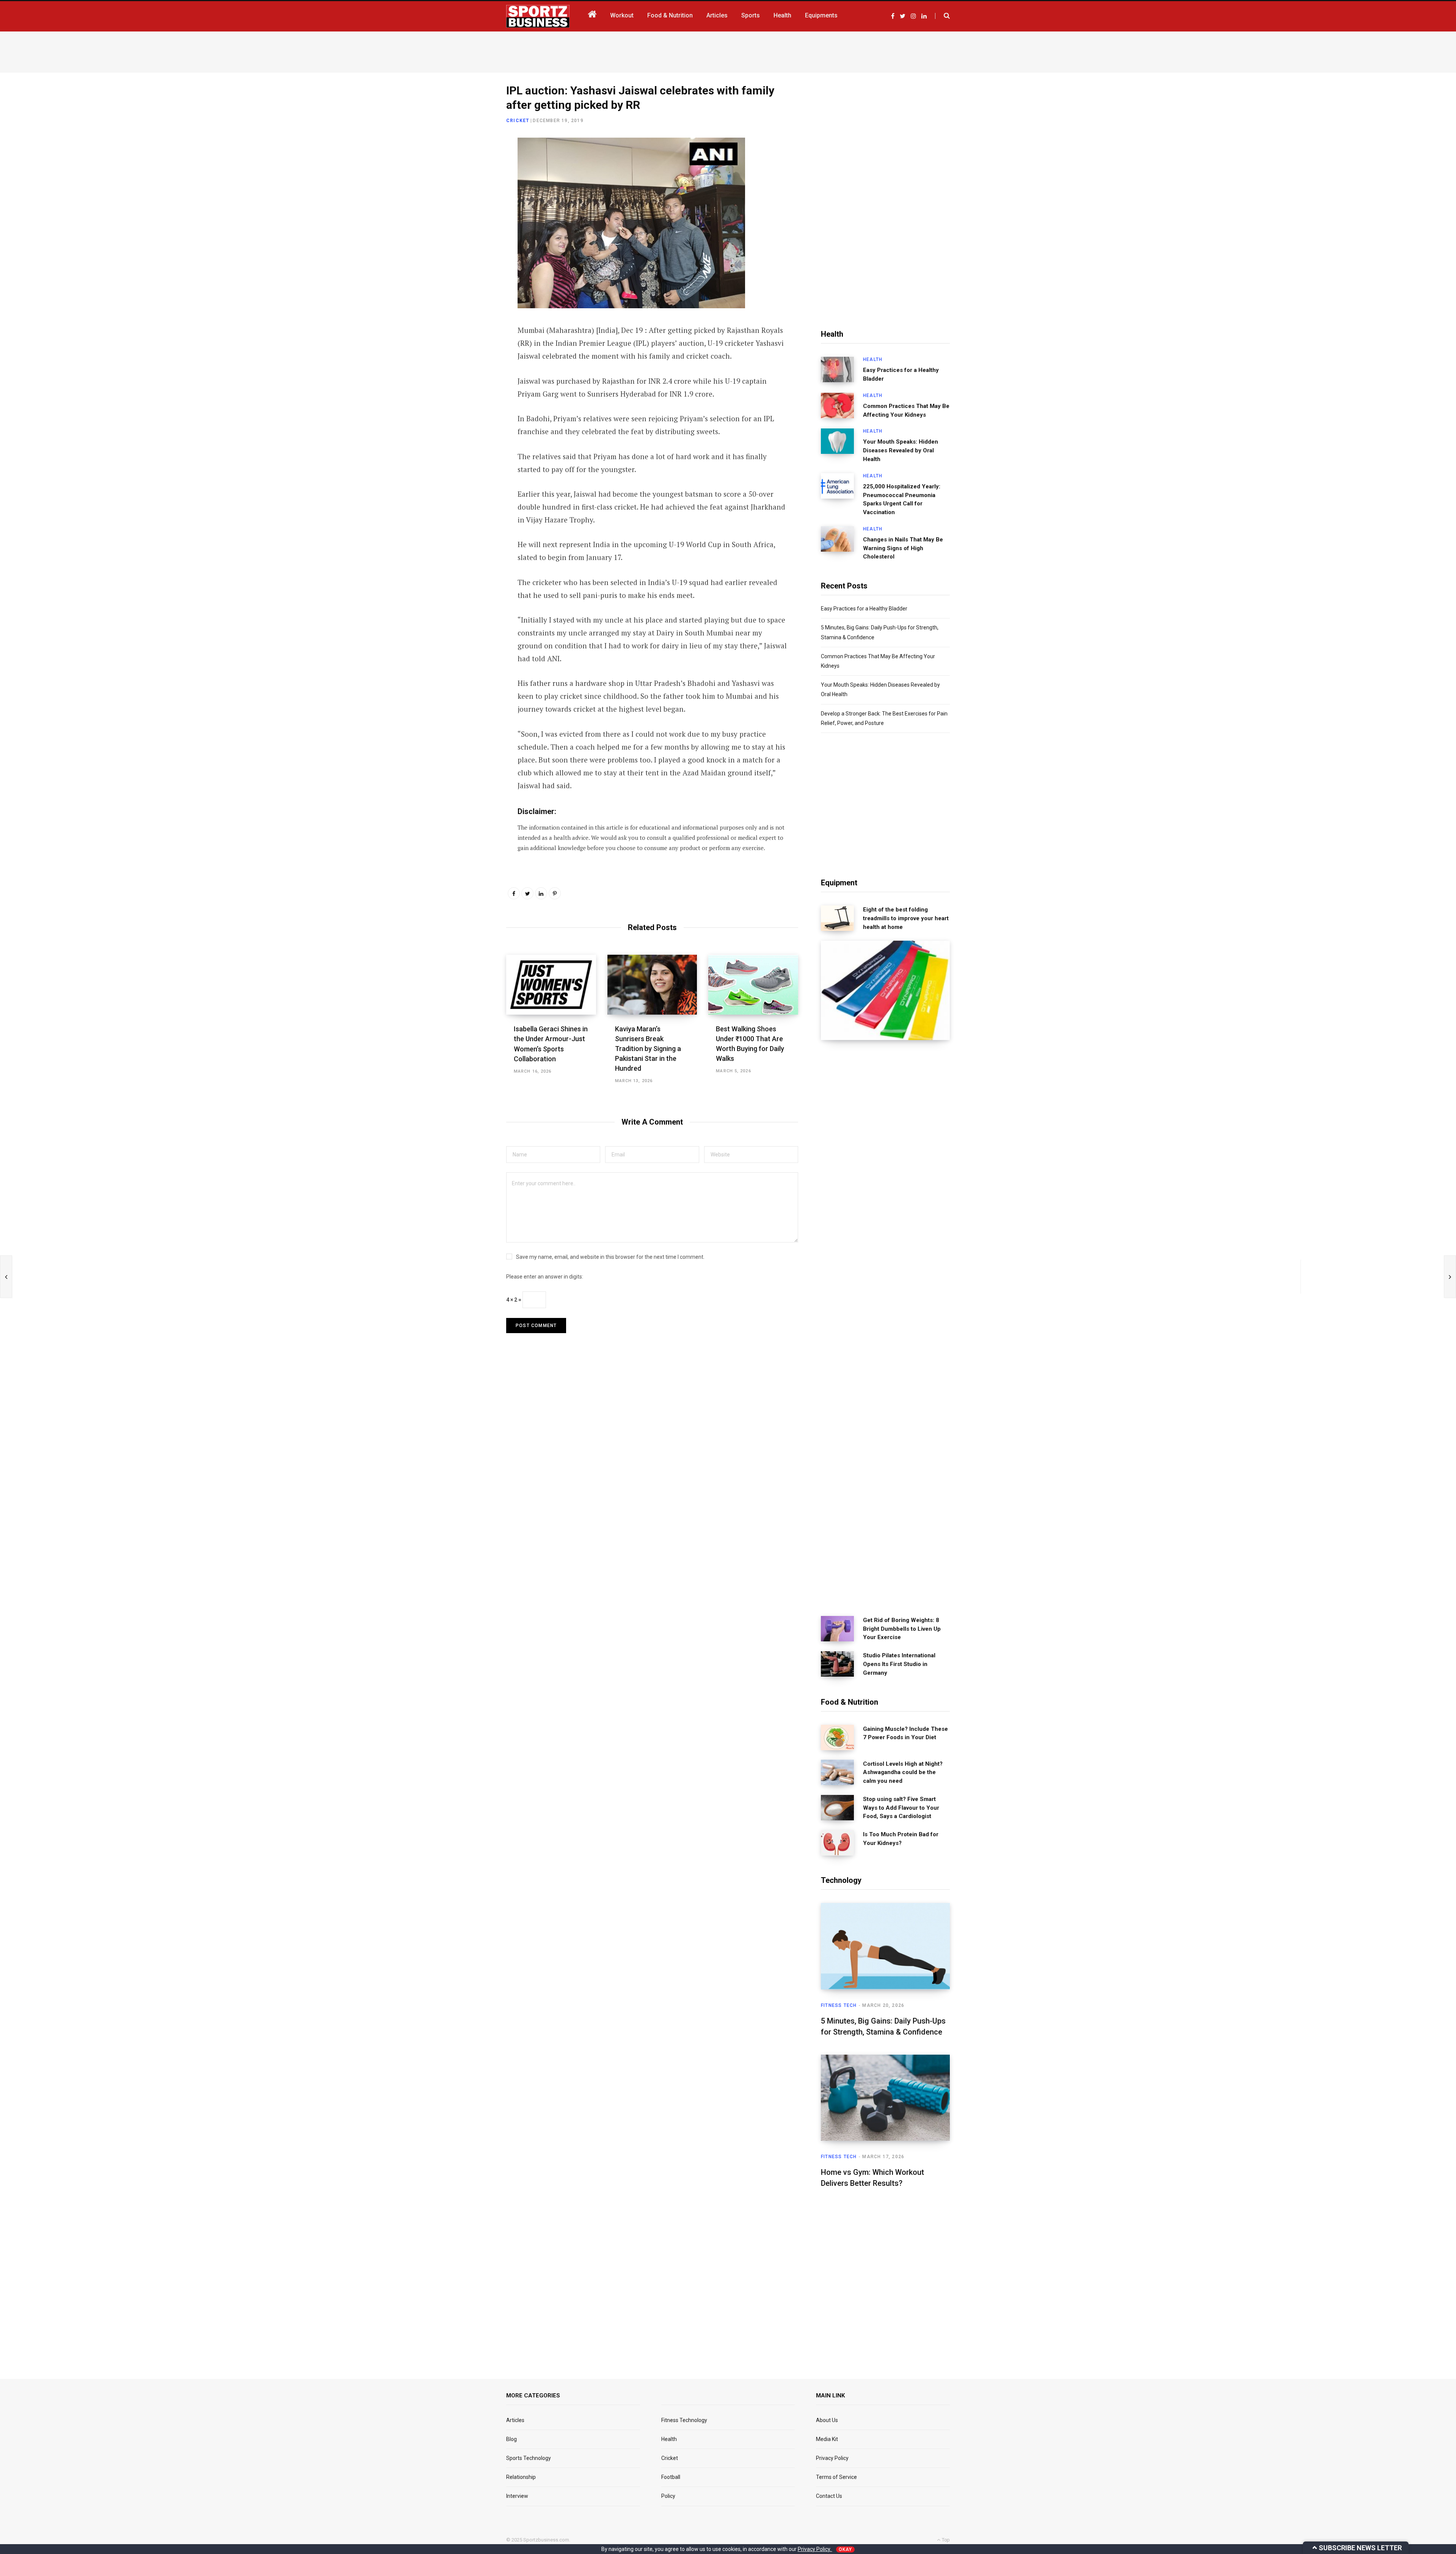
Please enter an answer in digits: (545, 1277)
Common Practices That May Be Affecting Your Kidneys (906, 410)
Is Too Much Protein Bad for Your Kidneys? (901, 1839)
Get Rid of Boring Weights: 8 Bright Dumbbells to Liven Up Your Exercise (902, 1629)
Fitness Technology (684, 2420)
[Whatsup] (469, 226)
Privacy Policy (832, 2458)
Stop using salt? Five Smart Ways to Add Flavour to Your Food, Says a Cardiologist (901, 1808)
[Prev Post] (6, 1277)
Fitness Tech (839, 2005)
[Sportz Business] (538, 16)
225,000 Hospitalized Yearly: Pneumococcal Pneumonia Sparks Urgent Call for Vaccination (902, 499)
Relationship (521, 2477)
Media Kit (827, 2439)
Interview (517, 2496)
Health (873, 359)
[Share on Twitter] (469, 186)
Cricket (518, 121)
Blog (511, 2439)
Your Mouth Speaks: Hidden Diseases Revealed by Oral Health (901, 450)
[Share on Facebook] (469, 166)
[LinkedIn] (469, 206)
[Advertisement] (728, 50)
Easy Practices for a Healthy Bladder (901, 374)
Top (945, 2540)
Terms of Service (836, 2477)
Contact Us (829, 2496)
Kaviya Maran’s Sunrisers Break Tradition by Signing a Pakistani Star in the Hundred (648, 1049)
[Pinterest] (555, 893)
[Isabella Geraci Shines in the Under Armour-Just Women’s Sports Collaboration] (551, 985)
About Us (827, 2420)
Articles (515, 2420)
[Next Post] (1450, 1277)
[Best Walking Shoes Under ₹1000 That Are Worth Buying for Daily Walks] (753, 985)
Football (671, 2477)
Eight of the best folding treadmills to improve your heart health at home (906, 918)
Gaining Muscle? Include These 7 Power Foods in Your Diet (905, 1733)
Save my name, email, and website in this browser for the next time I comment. (610, 1257)
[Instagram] (469, 246)
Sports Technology (529, 2458)
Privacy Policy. (815, 2549)
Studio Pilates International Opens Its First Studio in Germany (899, 1664)
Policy (668, 2496)
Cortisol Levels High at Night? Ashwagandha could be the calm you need (903, 1773)
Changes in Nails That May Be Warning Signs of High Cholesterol (903, 548)
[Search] (942, 16)
